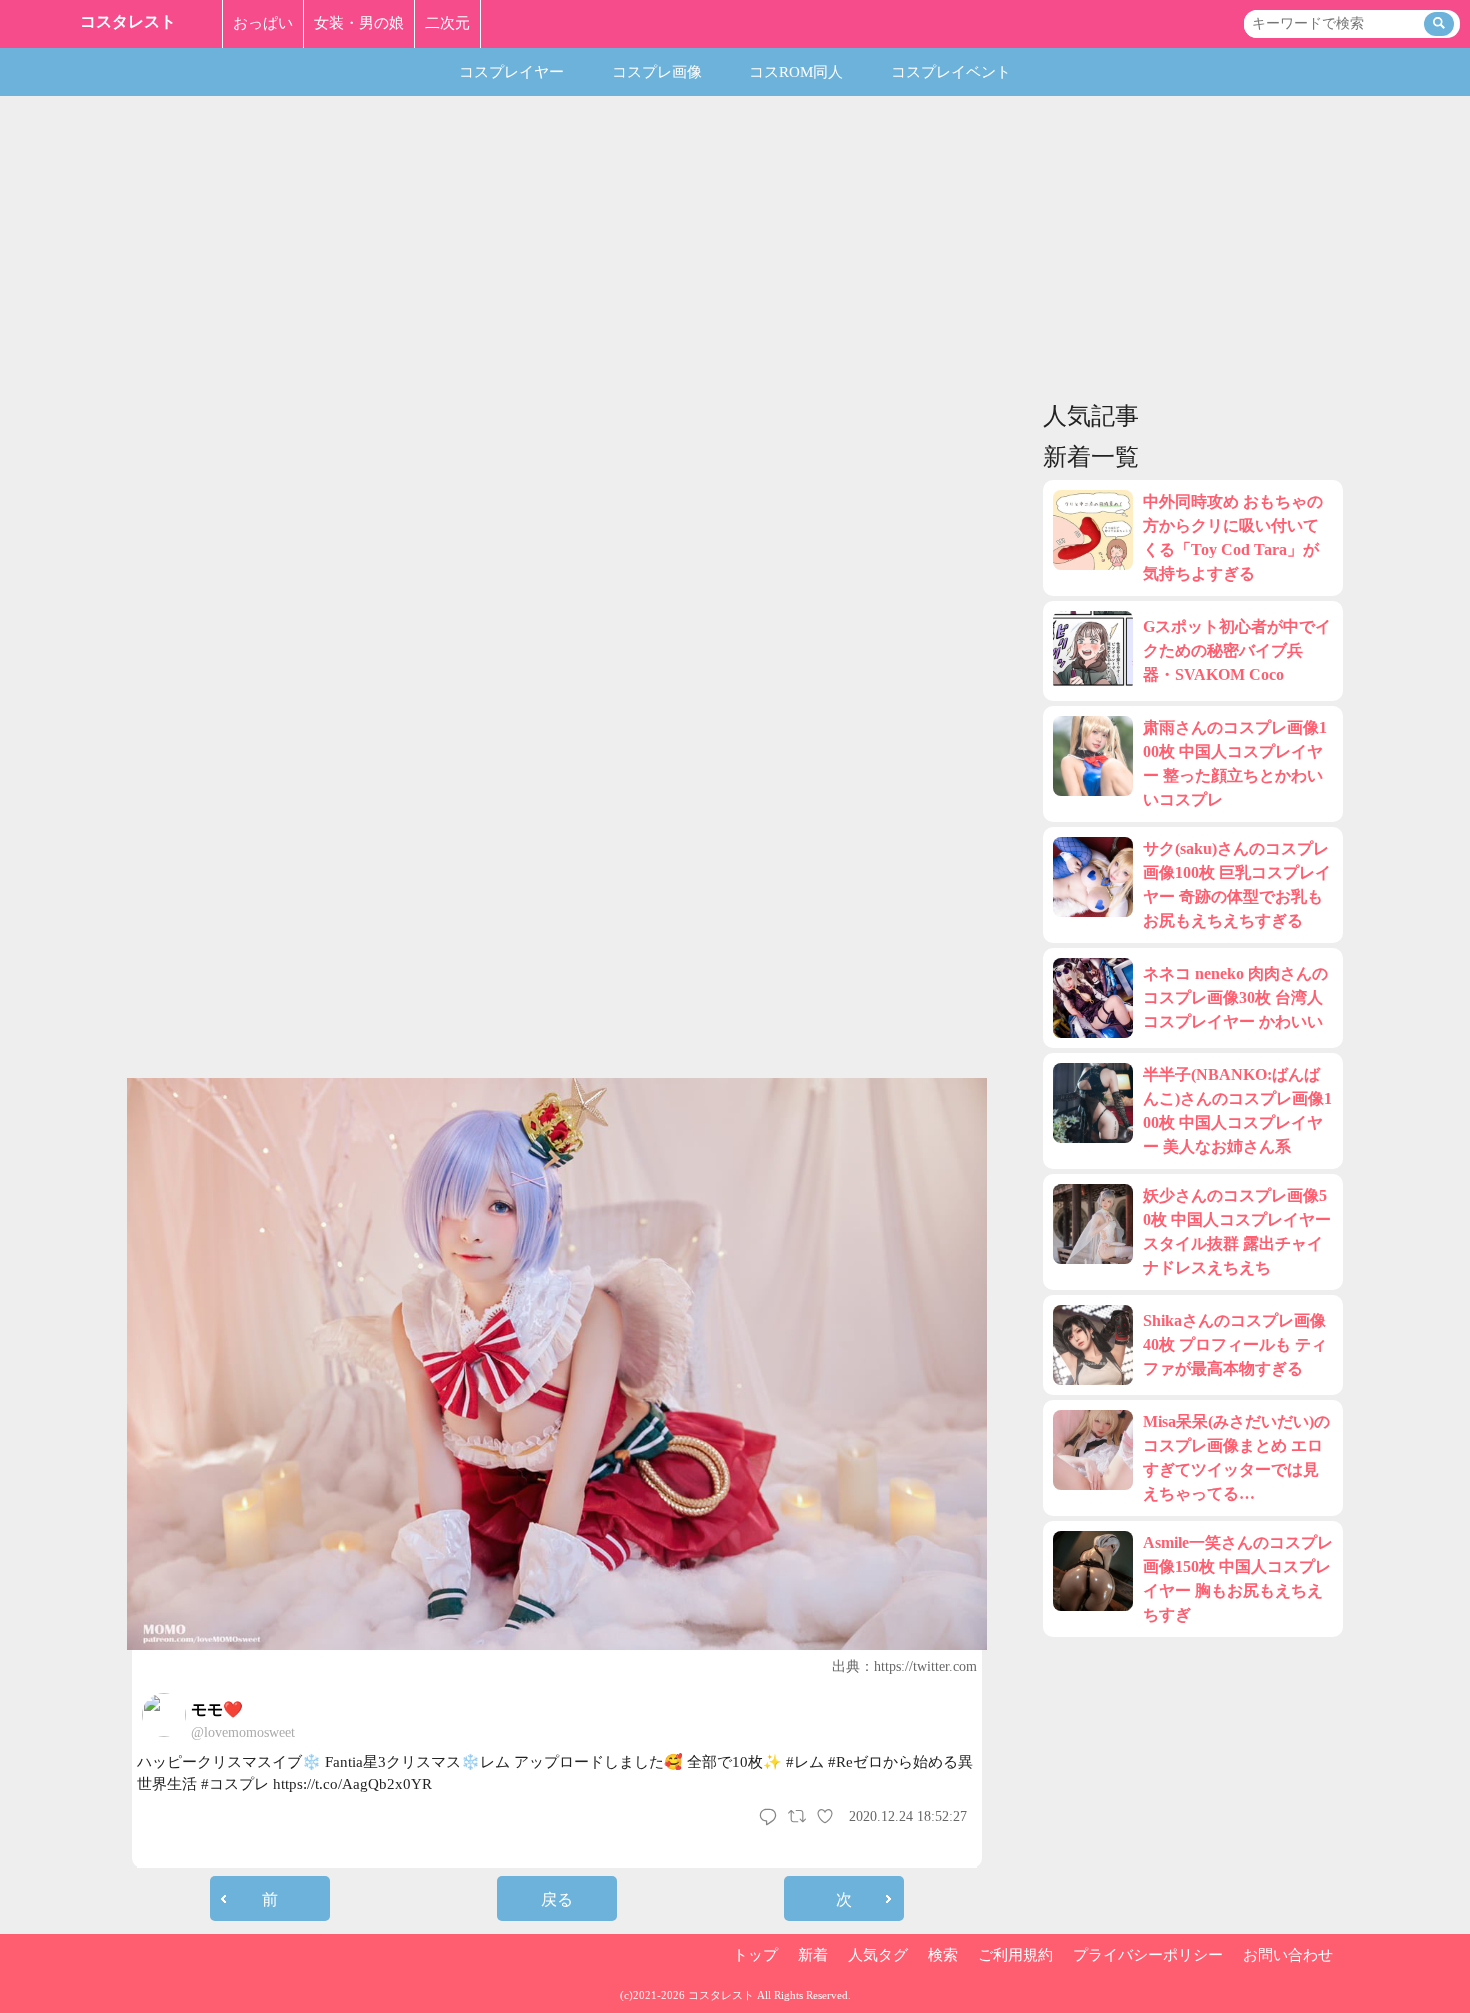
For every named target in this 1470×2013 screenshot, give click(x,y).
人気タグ (878, 1955)
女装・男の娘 (359, 23)
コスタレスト (128, 21)
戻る (557, 1899)
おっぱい (263, 23)
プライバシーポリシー (1148, 1955)
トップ (755, 1955)
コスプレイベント (951, 72)
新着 (813, 1955)
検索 (943, 1955)
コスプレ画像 (657, 72)
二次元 (447, 23)
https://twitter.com (925, 1666)
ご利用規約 (1015, 1955)
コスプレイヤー (511, 72)
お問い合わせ (1288, 1955)
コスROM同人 (796, 72)
